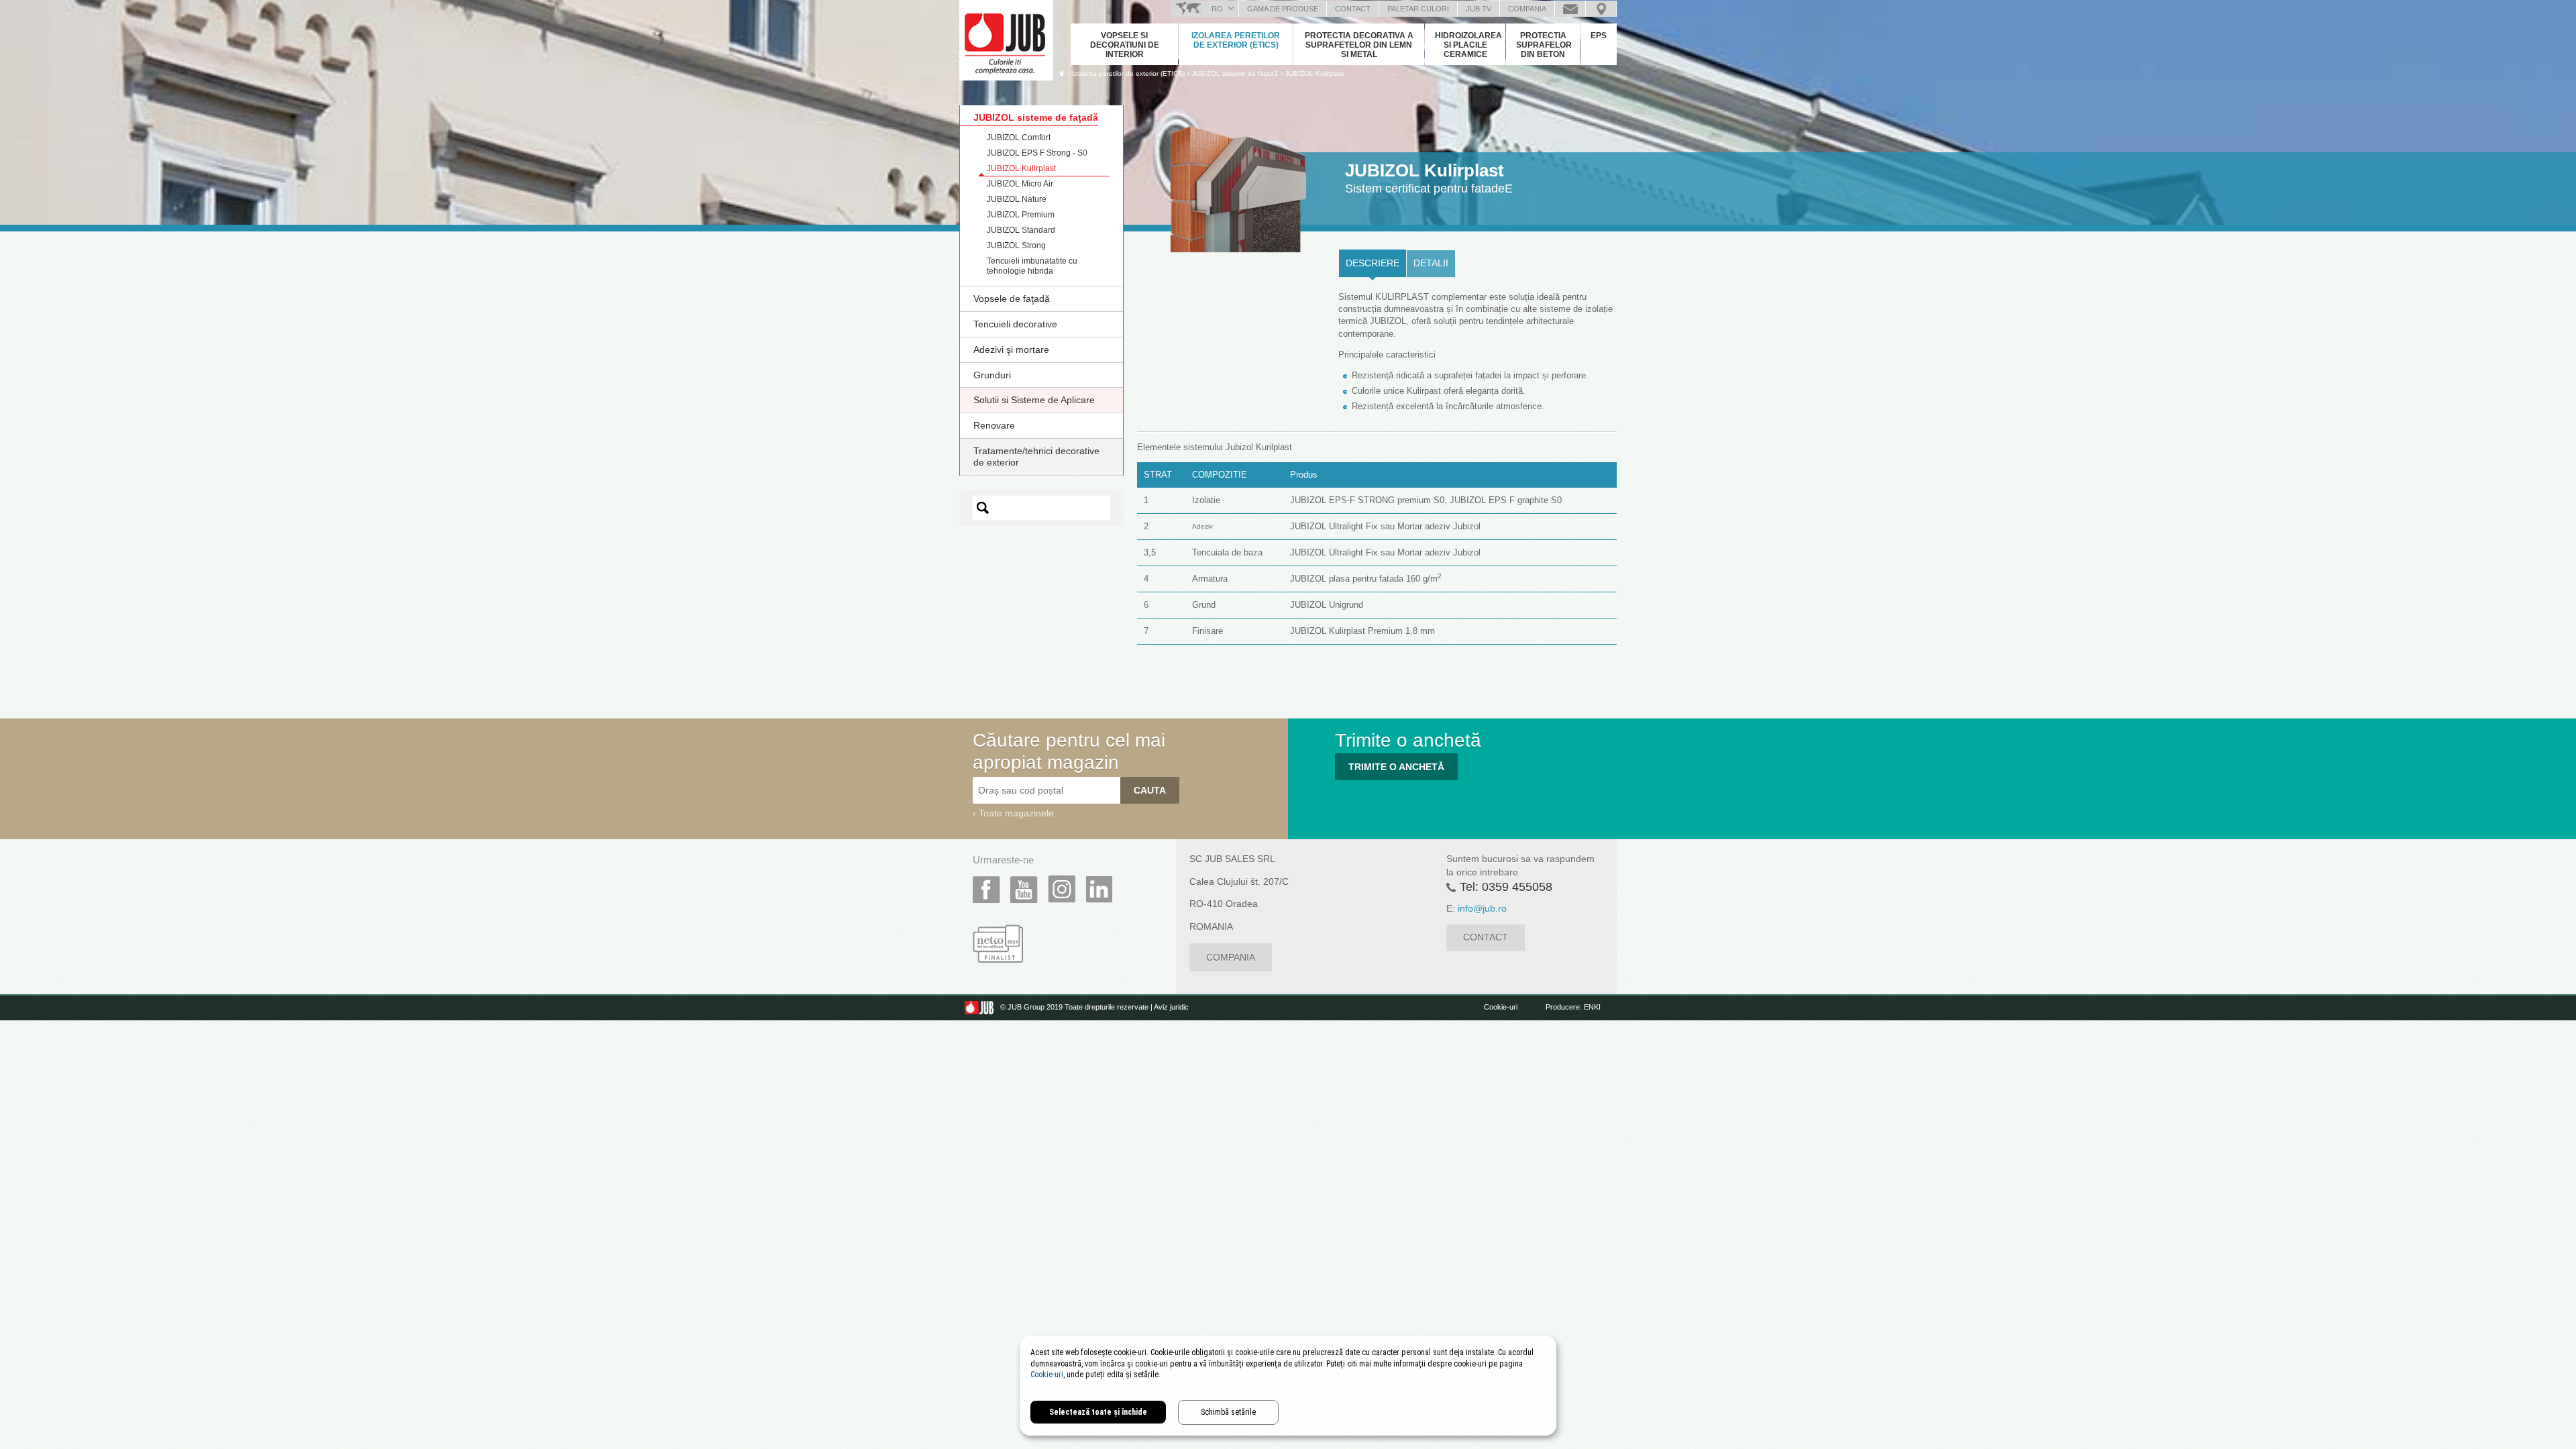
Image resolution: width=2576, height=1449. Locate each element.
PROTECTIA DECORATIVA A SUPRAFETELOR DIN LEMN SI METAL (1359, 45)
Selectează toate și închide (1098, 1412)
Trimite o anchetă (1396, 767)
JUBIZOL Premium (1021, 215)
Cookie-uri (1501, 1007)
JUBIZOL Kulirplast (1314, 73)
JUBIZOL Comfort (1019, 138)
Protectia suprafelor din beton (1544, 45)
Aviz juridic (1171, 1007)
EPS (1599, 36)
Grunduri (992, 375)
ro (1217, 9)
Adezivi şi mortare (1011, 350)
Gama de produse (1283, 9)
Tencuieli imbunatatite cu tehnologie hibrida (1032, 266)
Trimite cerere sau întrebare (1570, 9)
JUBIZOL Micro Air (1020, 184)
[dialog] (1288, 1386)
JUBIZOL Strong (1016, 246)
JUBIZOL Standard (1021, 230)
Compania (1527, 9)
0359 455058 (1517, 887)
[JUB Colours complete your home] (1006, 37)
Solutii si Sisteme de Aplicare (1034, 400)
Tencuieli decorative (1015, 324)
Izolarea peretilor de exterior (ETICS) (1236, 40)
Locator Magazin (1601, 9)
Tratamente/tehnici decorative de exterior (1036, 457)
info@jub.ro (1482, 908)
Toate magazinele (1016, 813)
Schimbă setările (1228, 1412)
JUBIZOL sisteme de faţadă (1036, 117)
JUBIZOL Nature (1017, 199)
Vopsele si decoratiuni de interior (1125, 45)
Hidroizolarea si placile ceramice (1468, 45)
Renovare (994, 425)
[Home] (1062, 73)
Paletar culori (1418, 9)
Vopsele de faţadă (1012, 299)
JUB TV (1479, 9)
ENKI (1592, 1007)
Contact (1353, 9)
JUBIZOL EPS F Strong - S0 (1037, 153)
